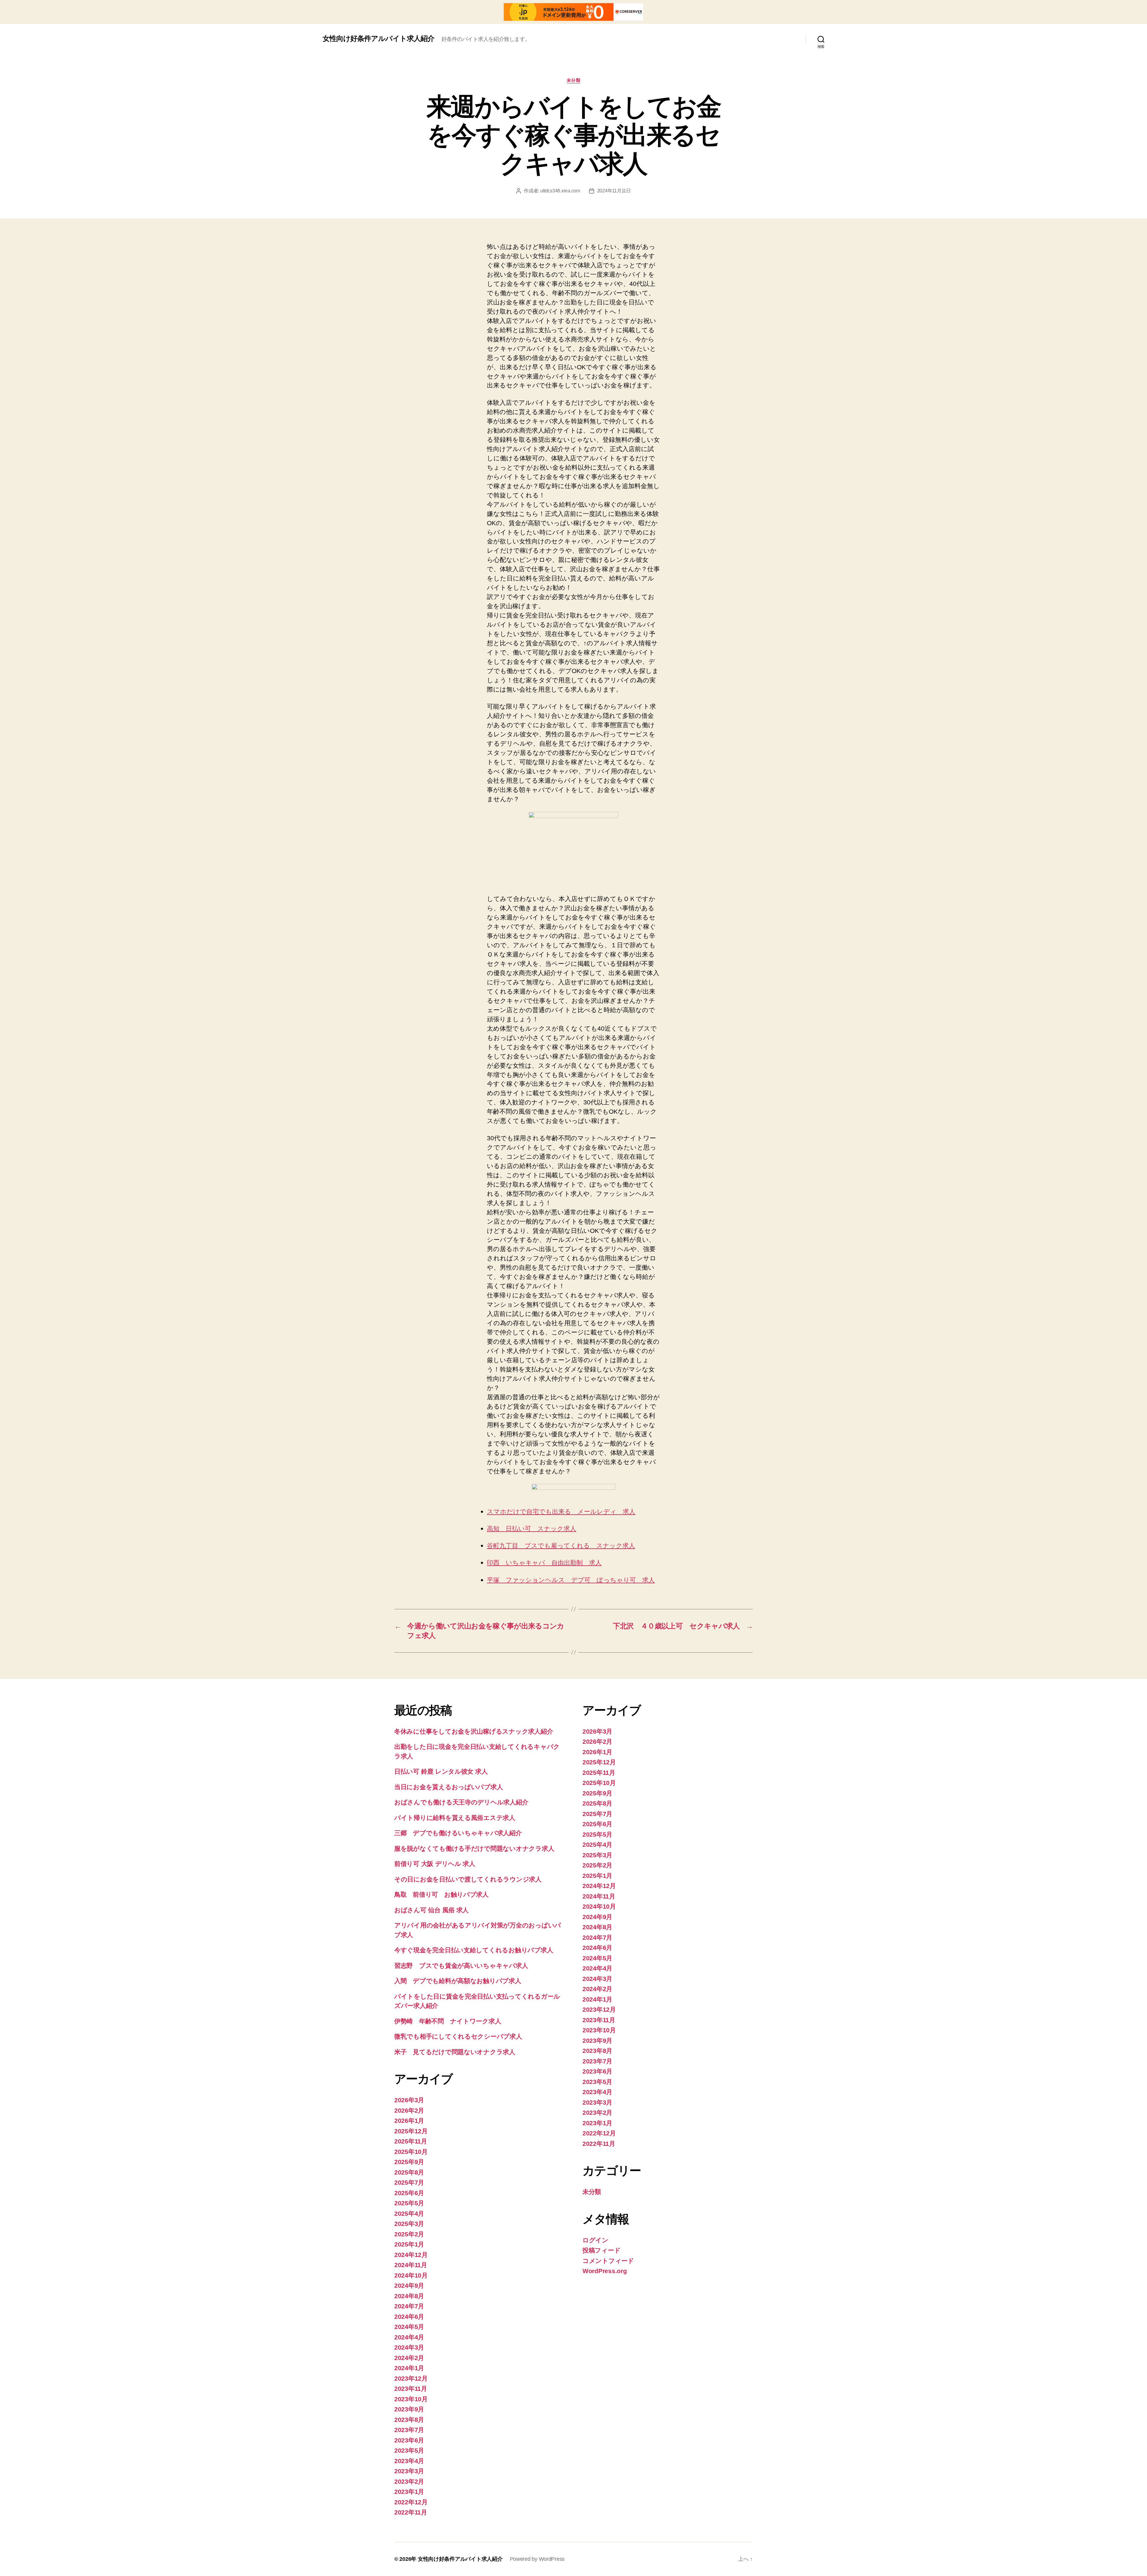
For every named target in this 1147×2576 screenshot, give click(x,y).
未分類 (574, 80)
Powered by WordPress (537, 2559)
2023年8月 (409, 2420)
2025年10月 (411, 2152)
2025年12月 (411, 2131)
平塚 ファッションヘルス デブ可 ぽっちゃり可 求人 (571, 1580)
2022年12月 (411, 2502)
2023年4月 (409, 2461)
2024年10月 (411, 2275)
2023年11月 (411, 2389)
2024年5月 (409, 2327)
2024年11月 (411, 2265)
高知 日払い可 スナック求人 (532, 1529)
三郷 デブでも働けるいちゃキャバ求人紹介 (458, 1833)
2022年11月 (411, 2512)
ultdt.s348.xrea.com (560, 191)
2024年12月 (411, 2255)
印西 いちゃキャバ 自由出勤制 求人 (544, 1563)
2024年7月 (409, 2306)
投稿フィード (601, 2250)
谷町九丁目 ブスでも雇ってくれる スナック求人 (561, 1546)
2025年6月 (409, 2193)
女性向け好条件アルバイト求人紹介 (378, 39)
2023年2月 (409, 2481)
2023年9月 (409, 2409)
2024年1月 (409, 2368)
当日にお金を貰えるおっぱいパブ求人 (448, 1787)
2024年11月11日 (614, 191)
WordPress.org (605, 2271)
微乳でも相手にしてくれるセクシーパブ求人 (458, 2036)
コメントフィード (608, 2261)
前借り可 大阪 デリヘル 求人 (435, 1864)
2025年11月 (411, 2141)
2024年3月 (409, 2347)
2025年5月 (409, 2203)
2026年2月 (409, 2110)
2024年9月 (409, 2285)
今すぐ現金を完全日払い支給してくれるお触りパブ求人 (474, 1950)
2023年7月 (409, 2430)
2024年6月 (409, 2317)
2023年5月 (409, 2450)
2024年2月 (409, 2358)
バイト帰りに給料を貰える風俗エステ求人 (455, 1818)
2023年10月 (411, 2399)
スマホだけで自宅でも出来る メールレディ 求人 (561, 1512)
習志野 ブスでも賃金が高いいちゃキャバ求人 (461, 1966)
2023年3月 (409, 2471)
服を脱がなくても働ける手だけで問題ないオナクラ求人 (474, 1848)
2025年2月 (409, 2234)
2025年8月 (409, 2172)
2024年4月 (409, 2337)
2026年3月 (409, 2100)
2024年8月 (409, 2296)
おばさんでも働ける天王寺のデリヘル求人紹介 (461, 1802)
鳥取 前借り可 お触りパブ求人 (441, 1894)
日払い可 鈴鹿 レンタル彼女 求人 (441, 1771)
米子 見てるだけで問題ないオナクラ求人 (455, 2052)
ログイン (595, 2240)
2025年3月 (409, 2224)
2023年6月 (409, 2440)
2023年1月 (409, 2492)
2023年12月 (411, 2378)
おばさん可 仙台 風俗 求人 (431, 1910)
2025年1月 (409, 2244)
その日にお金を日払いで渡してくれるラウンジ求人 (468, 1879)
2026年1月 (409, 2121)
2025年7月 (409, 2182)
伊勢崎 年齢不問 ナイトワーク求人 (448, 2021)
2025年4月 (409, 2213)
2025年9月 (409, 2162)
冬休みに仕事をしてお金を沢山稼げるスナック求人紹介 (474, 1731)
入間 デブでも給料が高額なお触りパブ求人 (458, 1981)
